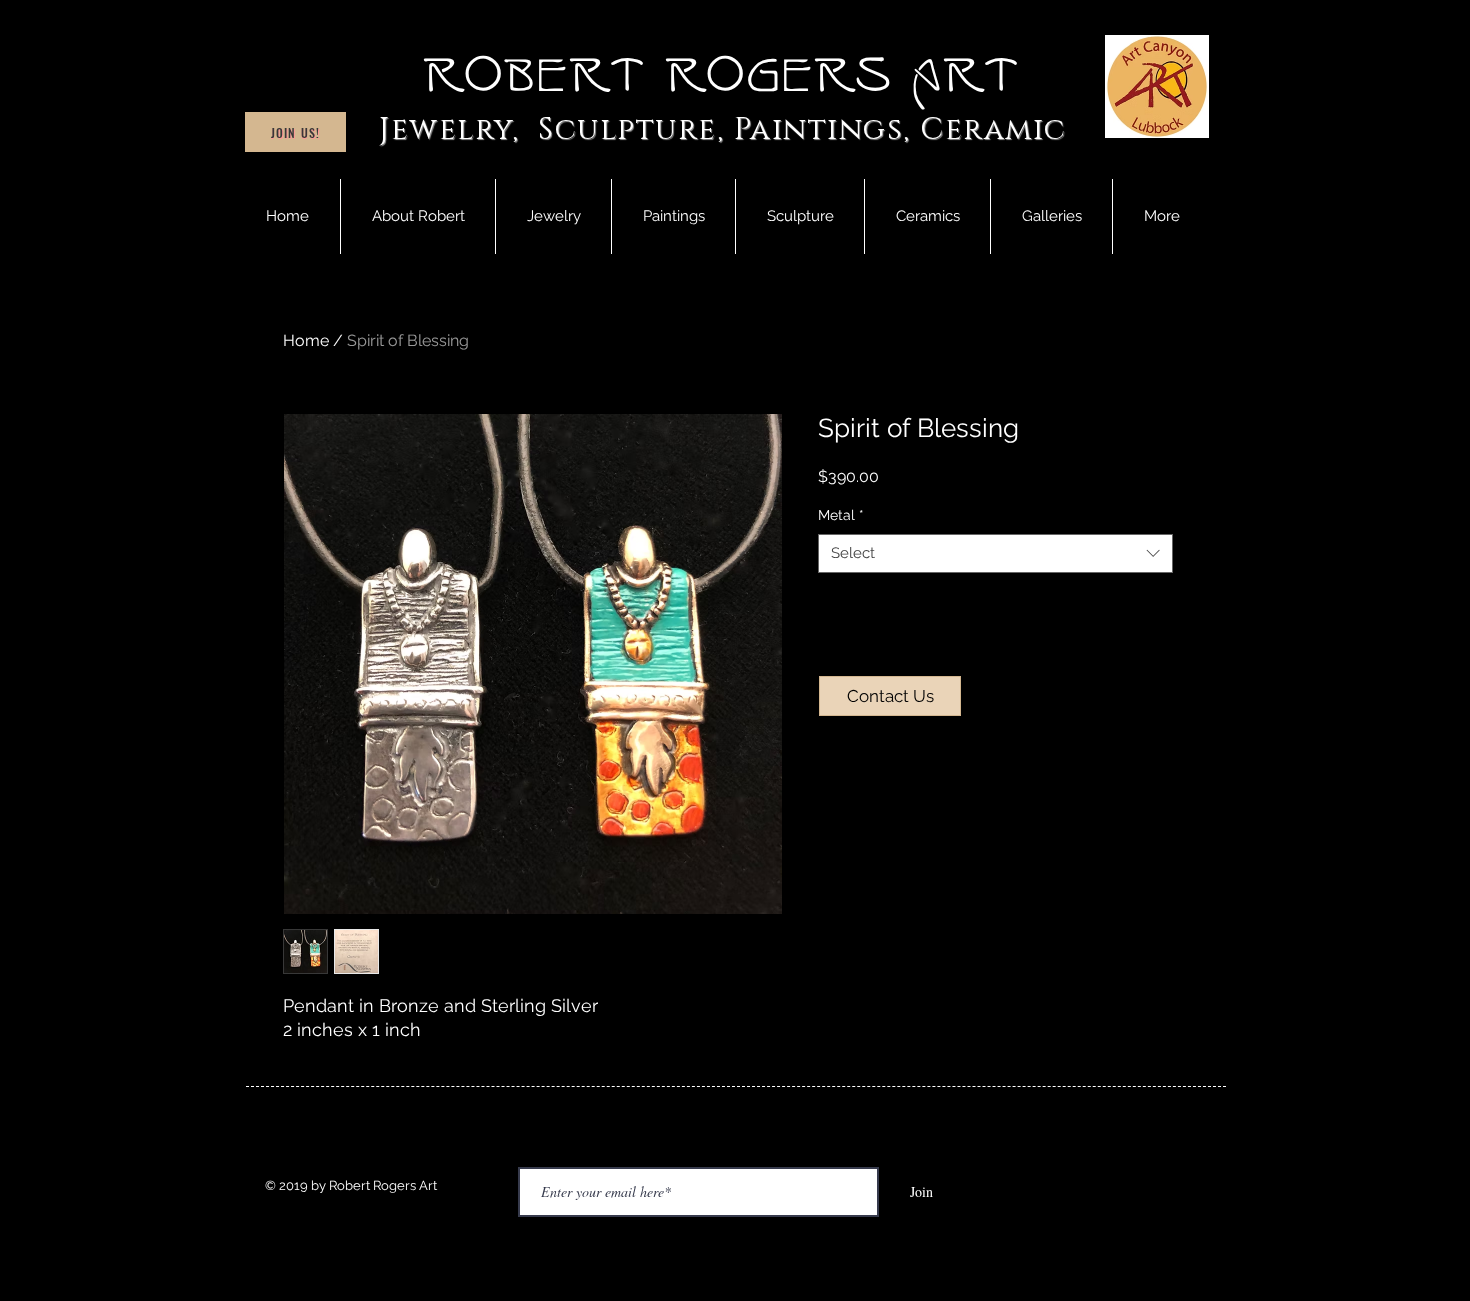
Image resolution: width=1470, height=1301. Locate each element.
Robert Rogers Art (723, 76)
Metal (841, 515)
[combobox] (995, 553)
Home (306, 340)
